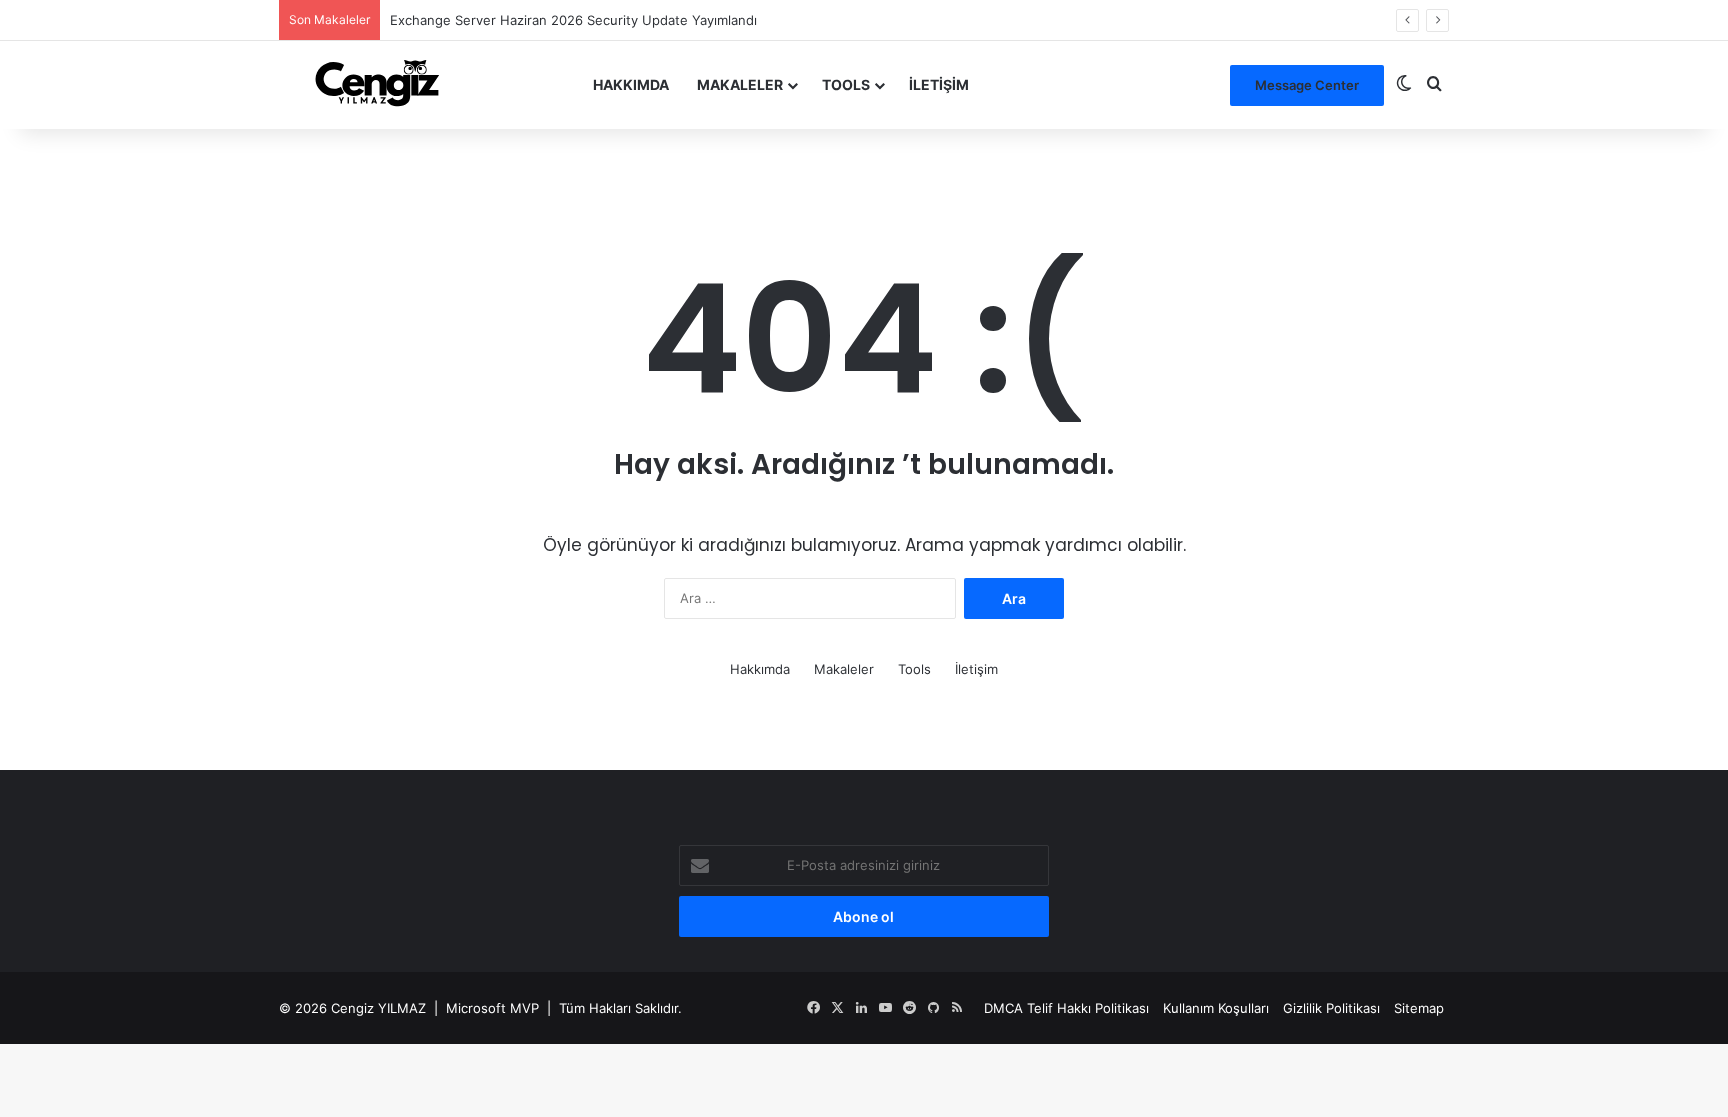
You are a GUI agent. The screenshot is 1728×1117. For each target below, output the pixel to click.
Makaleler (740, 84)
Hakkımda (631, 84)
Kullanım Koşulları (1216, 1008)
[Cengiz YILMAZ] (377, 84)
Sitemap (1419, 1008)
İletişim (939, 84)
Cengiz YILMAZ (378, 1008)
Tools (846, 84)
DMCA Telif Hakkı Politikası (1066, 1008)
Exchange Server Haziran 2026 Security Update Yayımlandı (573, 20)
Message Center (1307, 85)
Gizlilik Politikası (1331, 1008)
